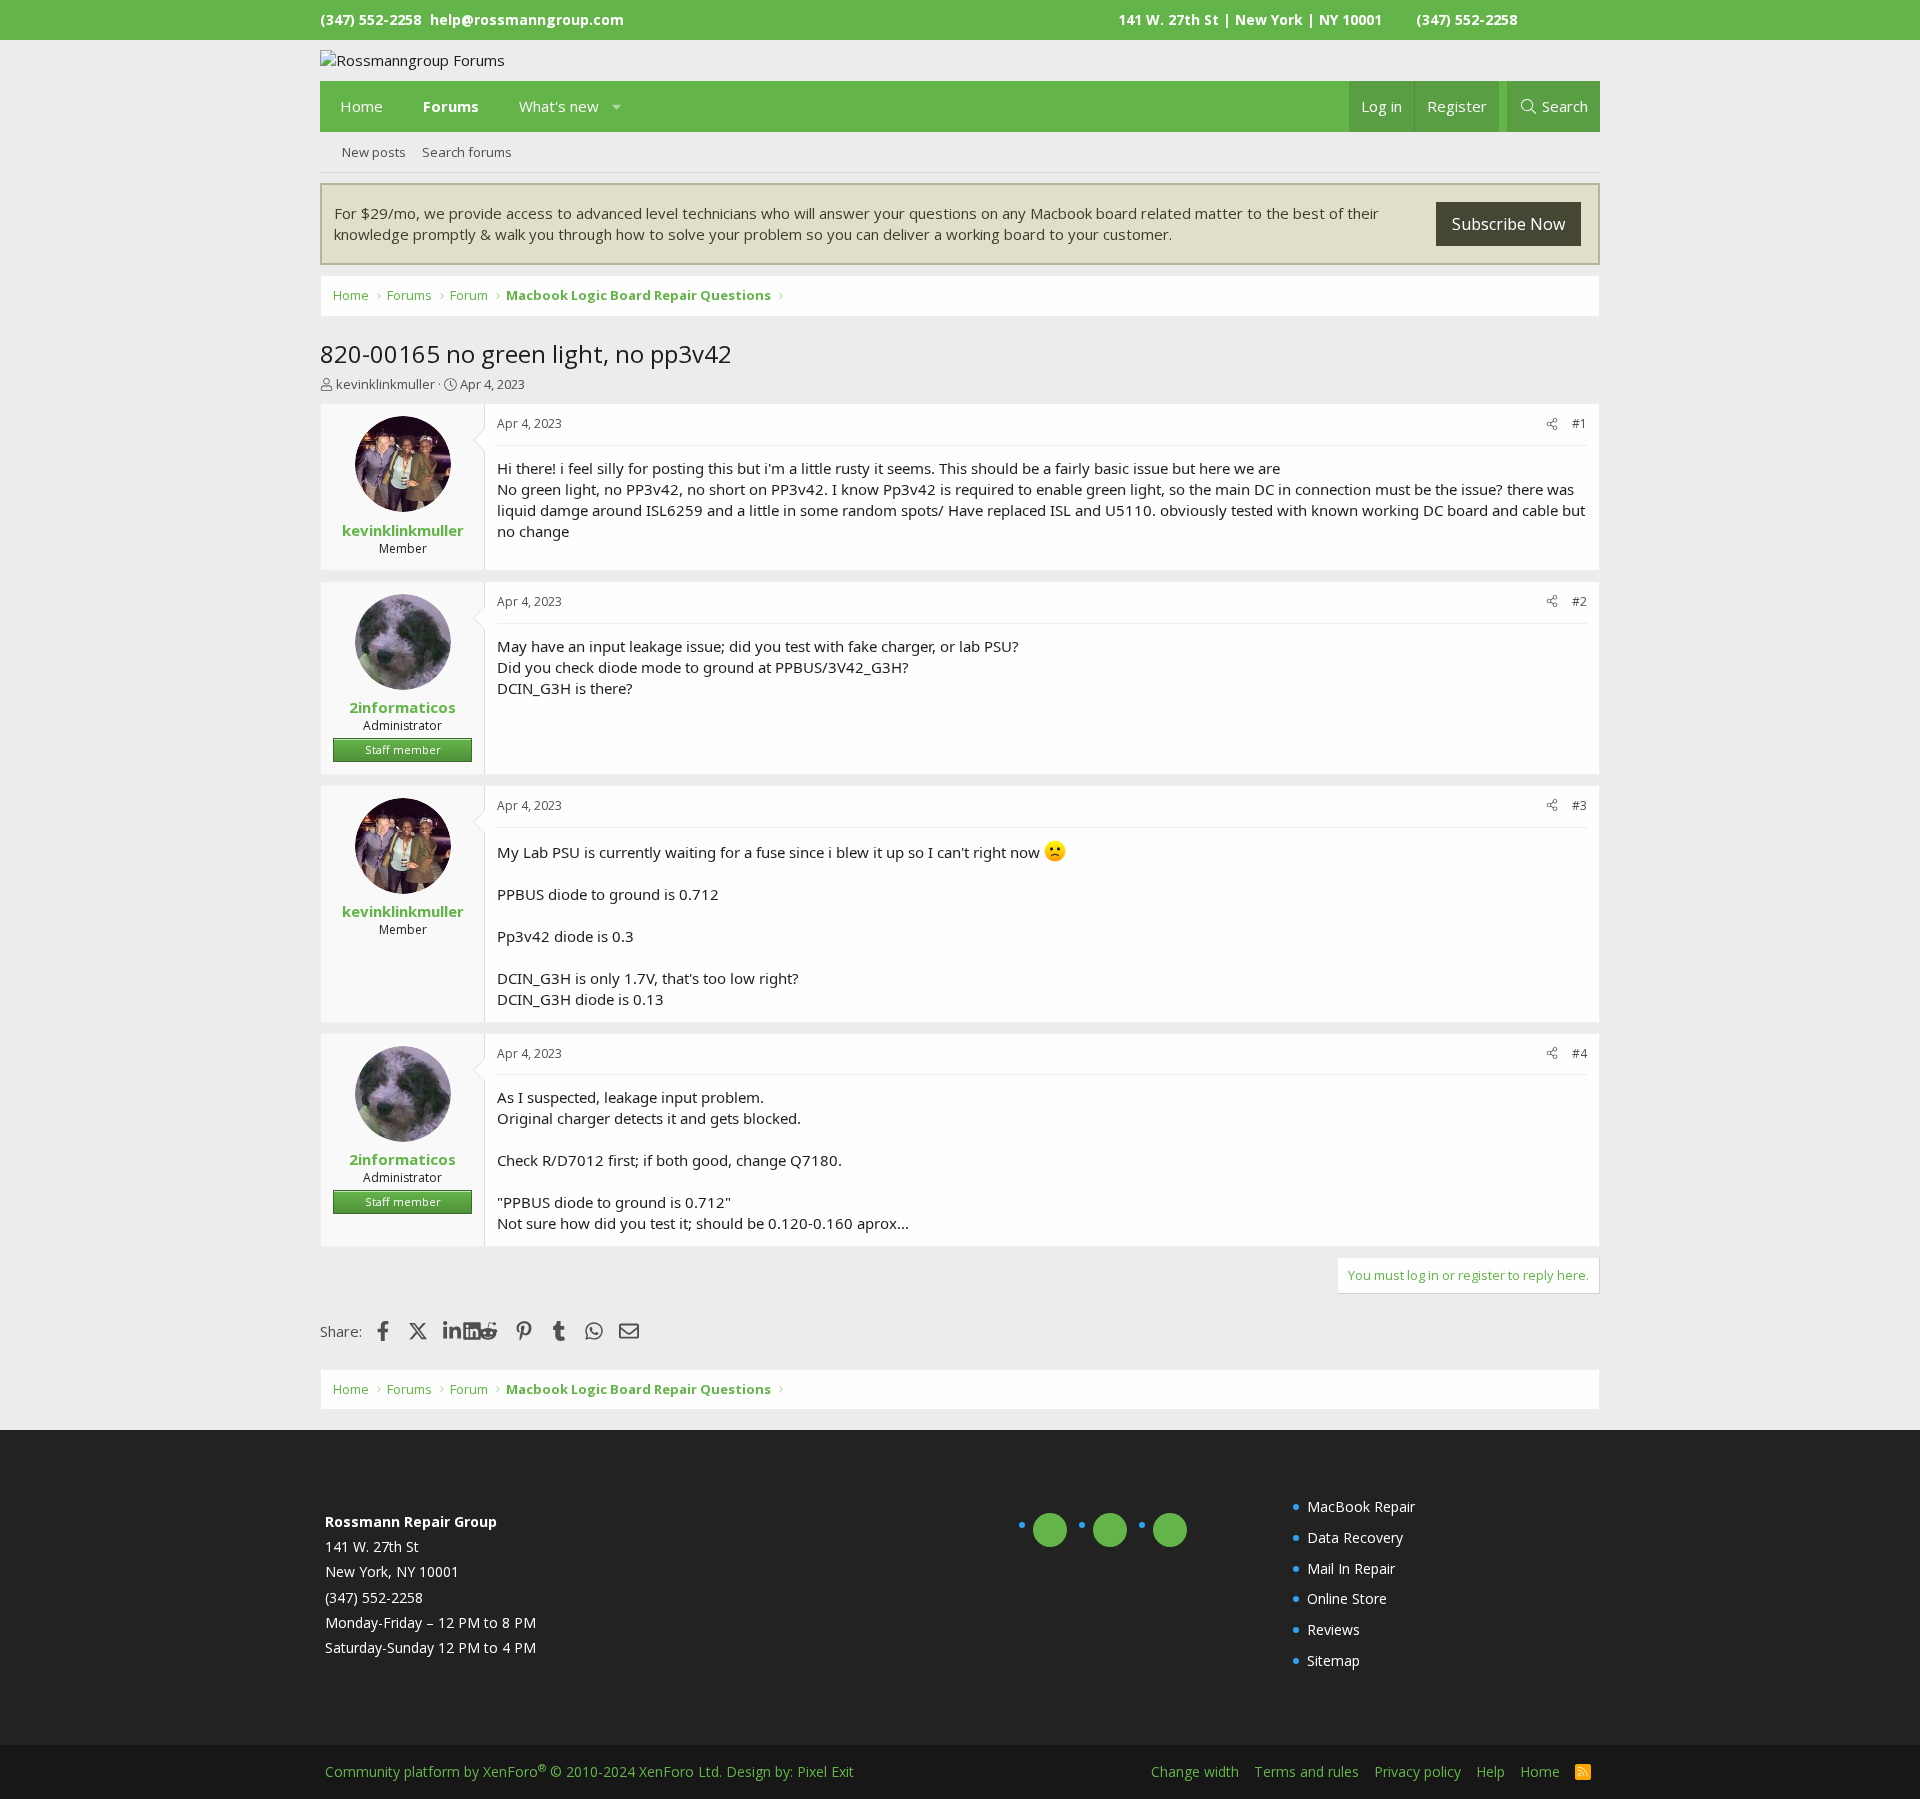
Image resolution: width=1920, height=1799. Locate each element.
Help (1490, 1771)
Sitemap (1333, 1660)
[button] (617, 106)
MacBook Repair (1361, 1506)
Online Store (1347, 1598)
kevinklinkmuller (385, 384)
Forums (451, 106)
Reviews (1333, 1629)
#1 (1579, 423)
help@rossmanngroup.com (527, 19)
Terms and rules (1306, 1771)
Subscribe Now (1508, 224)
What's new (559, 106)
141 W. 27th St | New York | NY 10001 (1250, 19)
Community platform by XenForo (523, 1771)
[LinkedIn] (453, 1331)
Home (361, 106)
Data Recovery (1355, 1537)
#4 (1579, 1053)
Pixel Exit (825, 1771)
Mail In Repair (1351, 1568)
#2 (1579, 601)
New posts (374, 152)
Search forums (467, 152)
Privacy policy (1417, 1771)
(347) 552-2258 (1466, 19)
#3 (1579, 805)
